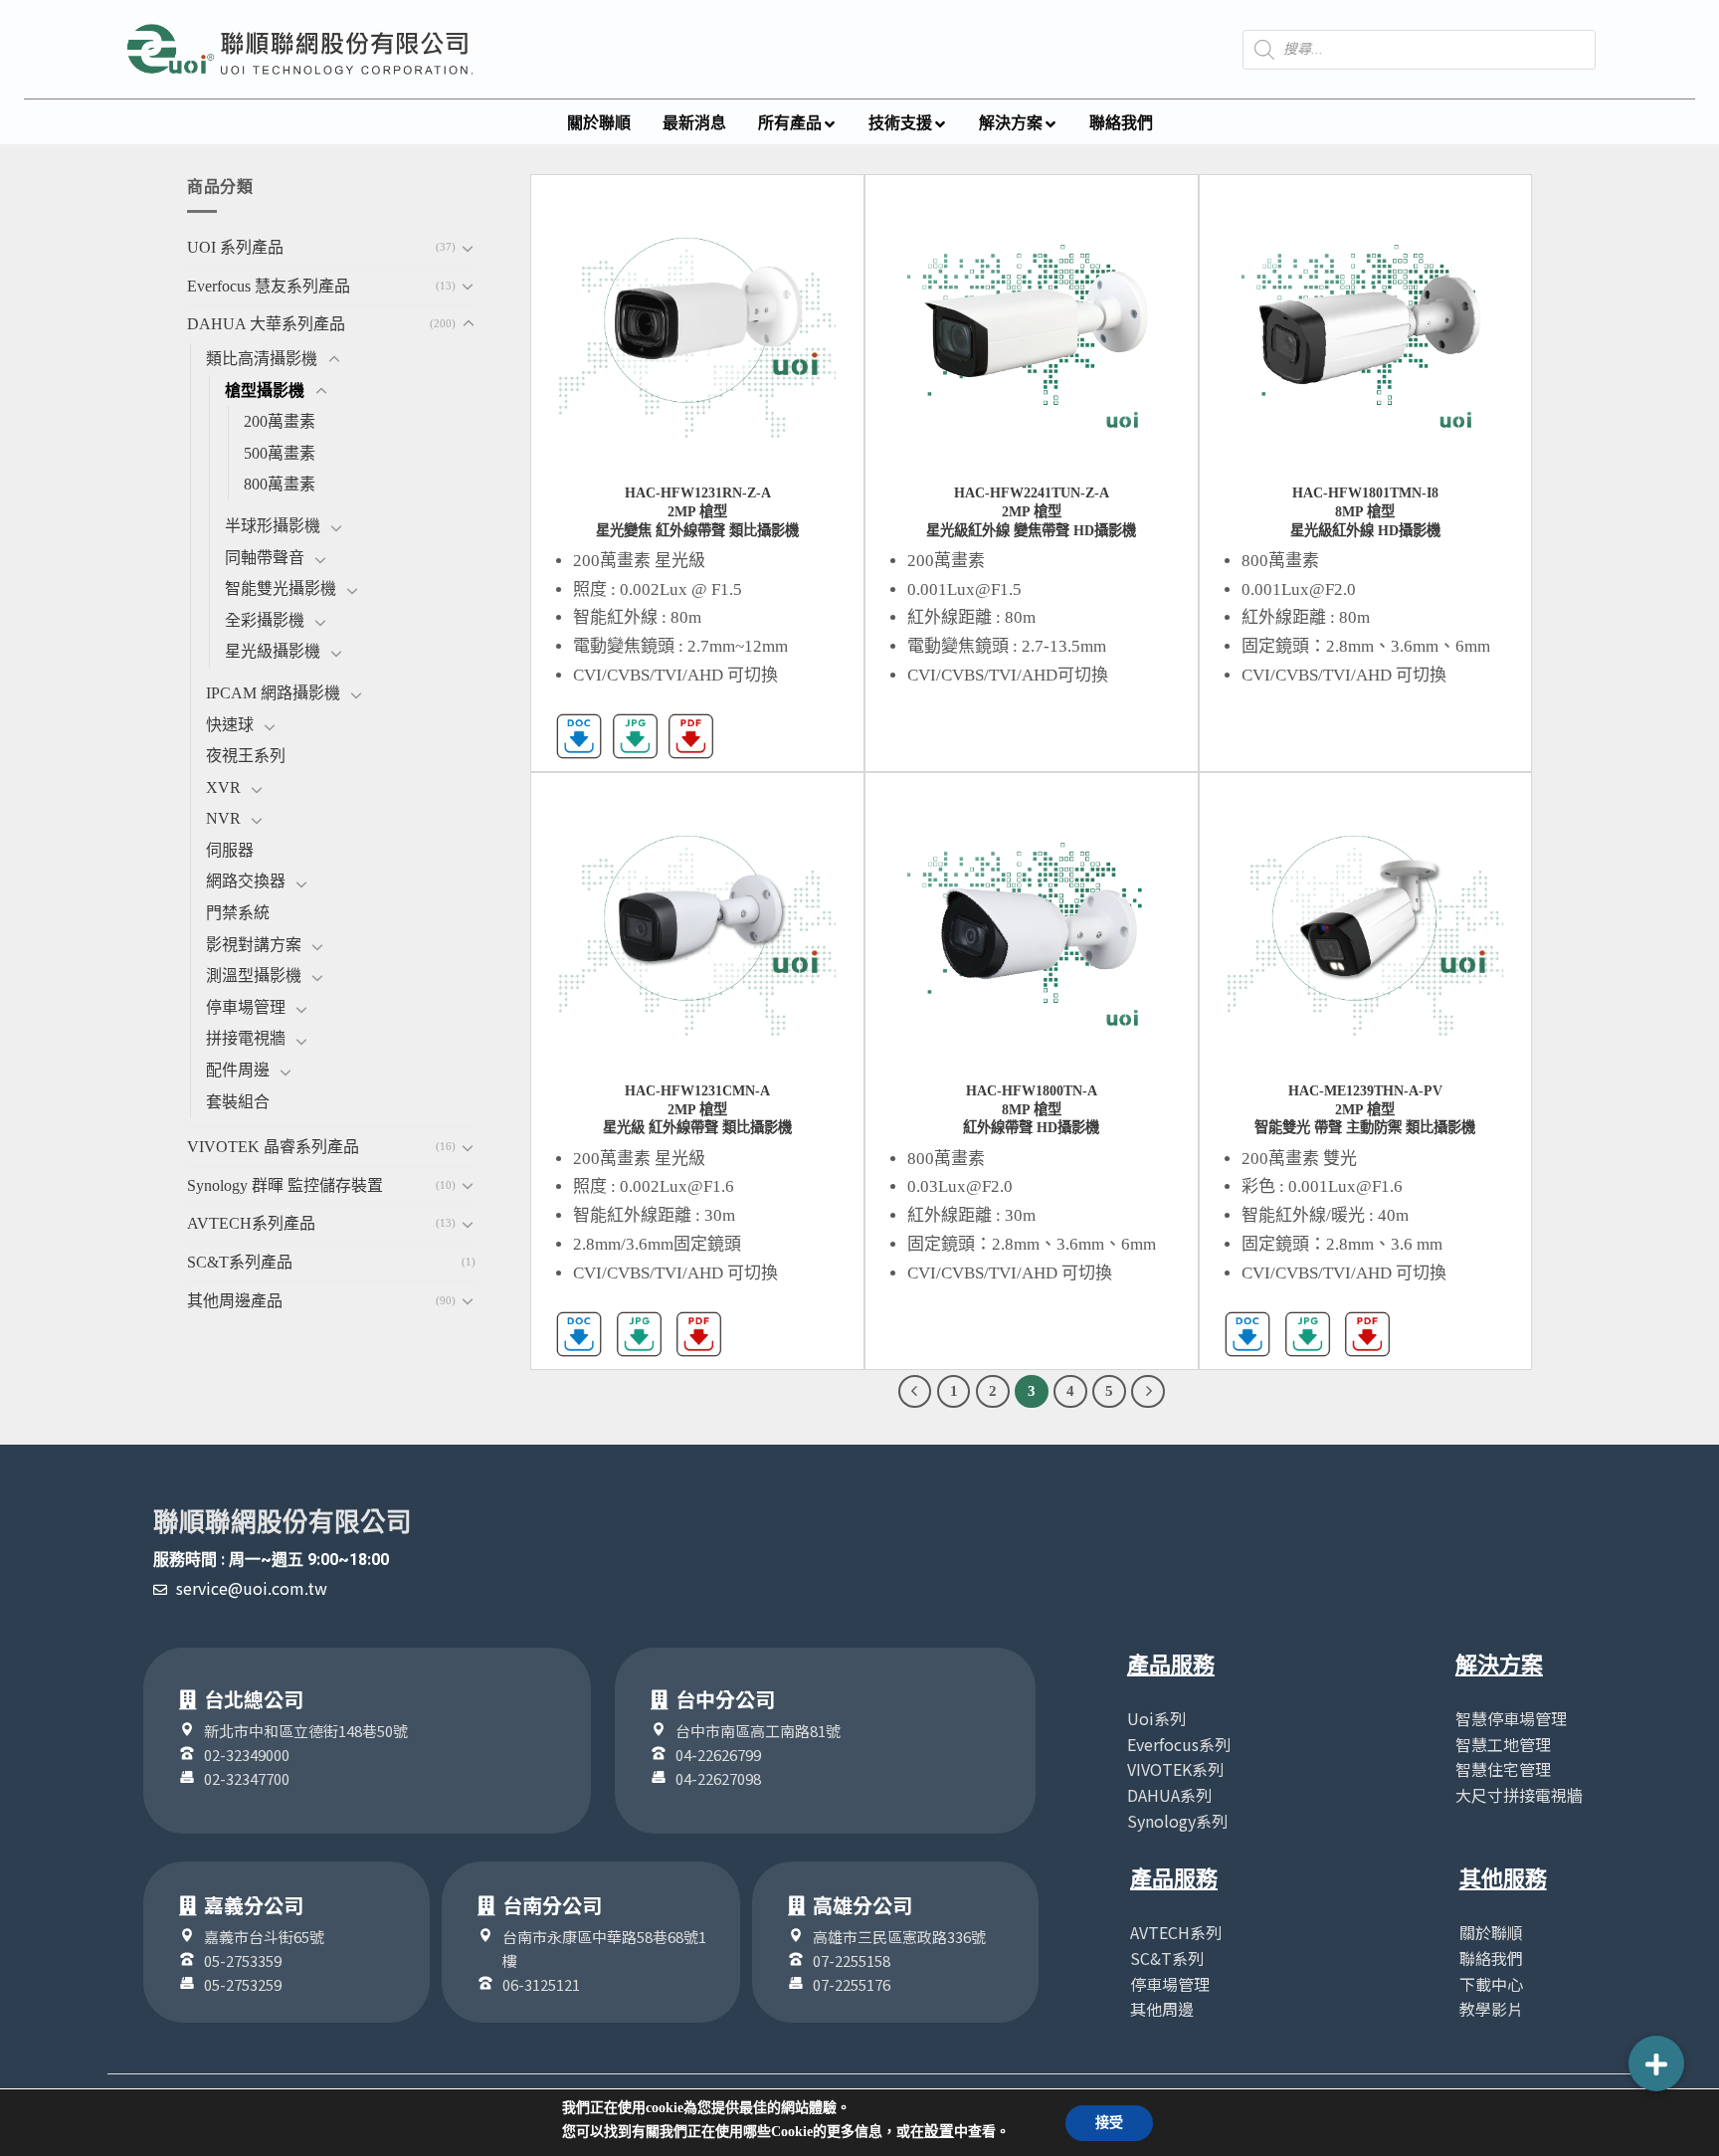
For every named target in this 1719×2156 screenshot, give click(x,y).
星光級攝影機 (273, 651)
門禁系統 (238, 913)
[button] (1656, 2063)
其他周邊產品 (235, 1301)
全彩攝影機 (265, 620)
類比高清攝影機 (262, 359)
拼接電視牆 (246, 1038)
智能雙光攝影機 (281, 588)
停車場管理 (246, 1007)
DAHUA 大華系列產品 (266, 324)
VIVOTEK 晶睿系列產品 (273, 1147)
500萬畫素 (280, 453)
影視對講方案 (254, 945)
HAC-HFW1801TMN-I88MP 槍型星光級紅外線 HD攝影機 (1365, 511)
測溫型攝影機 (254, 976)
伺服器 (230, 850)
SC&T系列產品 (240, 1262)
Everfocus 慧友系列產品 (269, 286)
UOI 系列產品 (235, 247)
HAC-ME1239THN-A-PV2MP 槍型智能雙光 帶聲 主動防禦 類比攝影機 (1365, 1109)
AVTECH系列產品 (251, 1223)
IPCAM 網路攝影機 (273, 693)
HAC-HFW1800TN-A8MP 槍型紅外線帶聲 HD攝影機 (1031, 1109)
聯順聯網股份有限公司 (283, 1522)
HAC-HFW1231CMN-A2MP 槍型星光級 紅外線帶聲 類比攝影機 (697, 1109)
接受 (1109, 2123)
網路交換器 (246, 881)
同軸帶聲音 (265, 558)
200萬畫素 (280, 421)
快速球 (230, 725)
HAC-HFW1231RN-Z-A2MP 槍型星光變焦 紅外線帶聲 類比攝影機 (697, 511)
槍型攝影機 (265, 391)
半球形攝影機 (273, 526)
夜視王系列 (246, 756)
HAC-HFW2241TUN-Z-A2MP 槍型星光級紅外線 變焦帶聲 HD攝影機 (1031, 511)
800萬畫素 (280, 484)
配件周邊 (238, 1070)
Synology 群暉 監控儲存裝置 (285, 1185)
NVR (223, 818)
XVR (223, 787)
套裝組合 (238, 1102)
